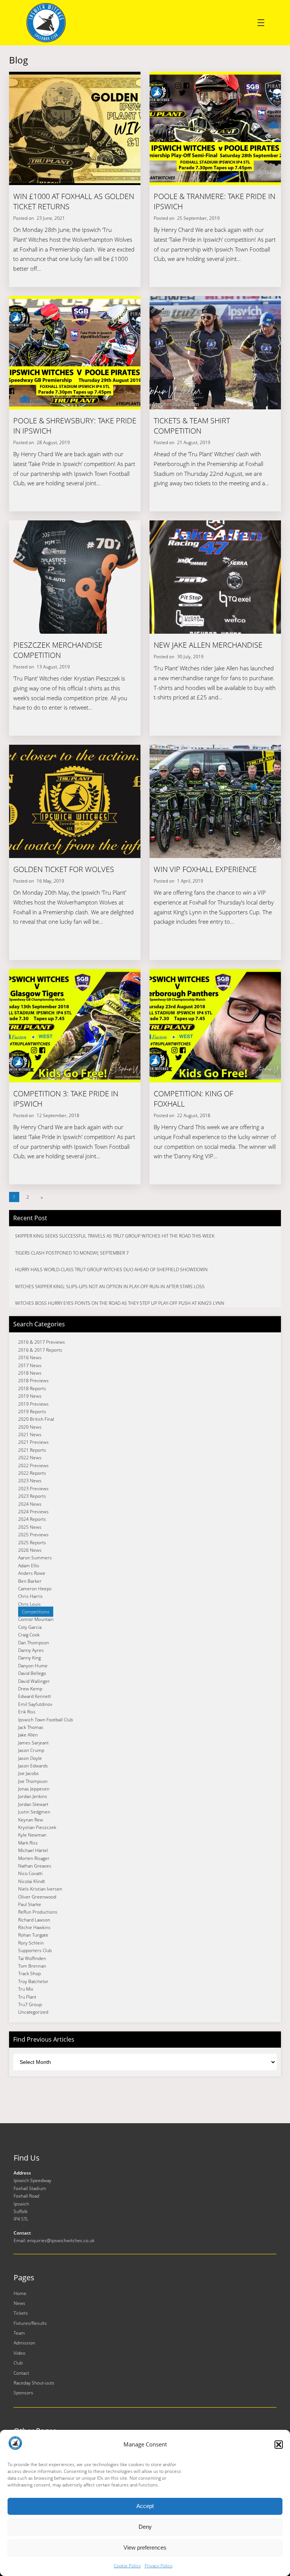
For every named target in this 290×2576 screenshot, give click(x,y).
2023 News (30, 1481)
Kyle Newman (32, 1835)
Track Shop (29, 1973)
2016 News (30, 1357)
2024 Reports (32, 1519)
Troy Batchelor (33, 1981)
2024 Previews (33, 1512)
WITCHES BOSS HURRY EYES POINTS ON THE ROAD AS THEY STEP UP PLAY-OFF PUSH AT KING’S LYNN (120, 1303)
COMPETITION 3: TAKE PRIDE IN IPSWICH (66, 1099)
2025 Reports (32, 1543)
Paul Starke (30, 1904)
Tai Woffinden (32, 1958)
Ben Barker (30, 1581)
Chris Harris (30, 1596)
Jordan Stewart (33, 1804)
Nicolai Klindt (32, 1881)
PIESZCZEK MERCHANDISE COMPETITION (58, 650)
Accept (145, 2506)
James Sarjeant (33, 1743)
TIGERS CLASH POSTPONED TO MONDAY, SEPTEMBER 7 (72, 1253)
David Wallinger (34, 1681)
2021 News (30, 1435)
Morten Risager (34, 1858)
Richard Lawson (34, 1920)
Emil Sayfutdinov (35, 1704)
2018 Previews (33, 1381)
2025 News (30, 1527)
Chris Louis (29, 1604)
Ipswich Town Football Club (46, 1720)
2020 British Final (36, 1419)
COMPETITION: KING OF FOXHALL (194, 1099)
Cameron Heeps (35, 1589)
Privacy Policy (159, 2566)
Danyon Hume (33, 1666)
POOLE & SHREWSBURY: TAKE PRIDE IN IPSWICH (75, 426)
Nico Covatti (30, 1873)
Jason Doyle (30, 1758)
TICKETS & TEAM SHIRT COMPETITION (192, 426)
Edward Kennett (35, 1696)
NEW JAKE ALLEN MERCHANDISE (208, 645)
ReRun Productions (38, 1912)
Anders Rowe (32, 1573)
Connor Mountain (36, 1619)
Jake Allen (28, 1735)
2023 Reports (32, 1496)
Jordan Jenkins (33, 1796)
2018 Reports (32, 1388)
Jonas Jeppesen (34, 1789)
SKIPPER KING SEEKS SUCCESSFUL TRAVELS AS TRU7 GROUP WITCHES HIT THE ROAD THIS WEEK (115, 1236)
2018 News (30, 1373)
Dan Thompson (34, 1643)
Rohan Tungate (33, 1935)
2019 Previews (33, 1404)
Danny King (29, 1658)
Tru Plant (27, 1997)
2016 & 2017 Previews (42, 1342)
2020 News (30, 1427)
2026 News (30, 1550)
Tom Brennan (32, 1966)
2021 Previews (33, 1442)
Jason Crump (31, 1750)
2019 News (30, 1396)
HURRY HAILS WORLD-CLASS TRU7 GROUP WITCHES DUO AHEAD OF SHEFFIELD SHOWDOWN (111, 1269)
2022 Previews (33, 1465)
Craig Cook (29, 1635)
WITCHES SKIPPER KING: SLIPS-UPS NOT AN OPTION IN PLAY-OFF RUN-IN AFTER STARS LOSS (110, 1286)
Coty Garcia (30, 1627)
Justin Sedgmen (34, 1812)
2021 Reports (32, 1450)
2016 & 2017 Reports (40, 1350)
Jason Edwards (33, 1766)
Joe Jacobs (29, 1773)
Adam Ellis (29, 1566)
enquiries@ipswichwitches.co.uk (61, 2240)
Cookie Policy (127, 2566)
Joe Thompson (33, 1781)
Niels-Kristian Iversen (40, 1889)
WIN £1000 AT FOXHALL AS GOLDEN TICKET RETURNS (74, 201)
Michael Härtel (33, 1850)
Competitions (36, 1612)
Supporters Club (35, 1950)
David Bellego (32, 1673)
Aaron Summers (35, 1558)
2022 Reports (32, 1473)
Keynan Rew (31, 1820)
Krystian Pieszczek (37, 1827)
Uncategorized (33, 2012)
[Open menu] (261, 23)
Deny (145, 2527)
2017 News (30, 1365)
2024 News (30, 1504)
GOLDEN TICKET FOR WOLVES (64, 869)
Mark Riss (28, 1843)
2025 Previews (33, 1535)
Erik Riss (27, 1712)
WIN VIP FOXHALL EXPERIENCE (205, 869)
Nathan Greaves (35, 1866)
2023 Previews (33, 1489)
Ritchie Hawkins (34, 1927)
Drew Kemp (30, 1689)
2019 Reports (32, 1411)
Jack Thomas (31, 1727)
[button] (279, 2445)
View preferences (145, 2547)
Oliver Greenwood (37, 1897)
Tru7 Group (30, 2004)
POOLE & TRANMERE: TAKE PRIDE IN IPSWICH (214, 201)
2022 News (30, 1458)
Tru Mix (26, 1989)
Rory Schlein (31, 1943)
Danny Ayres (31, 1650)
